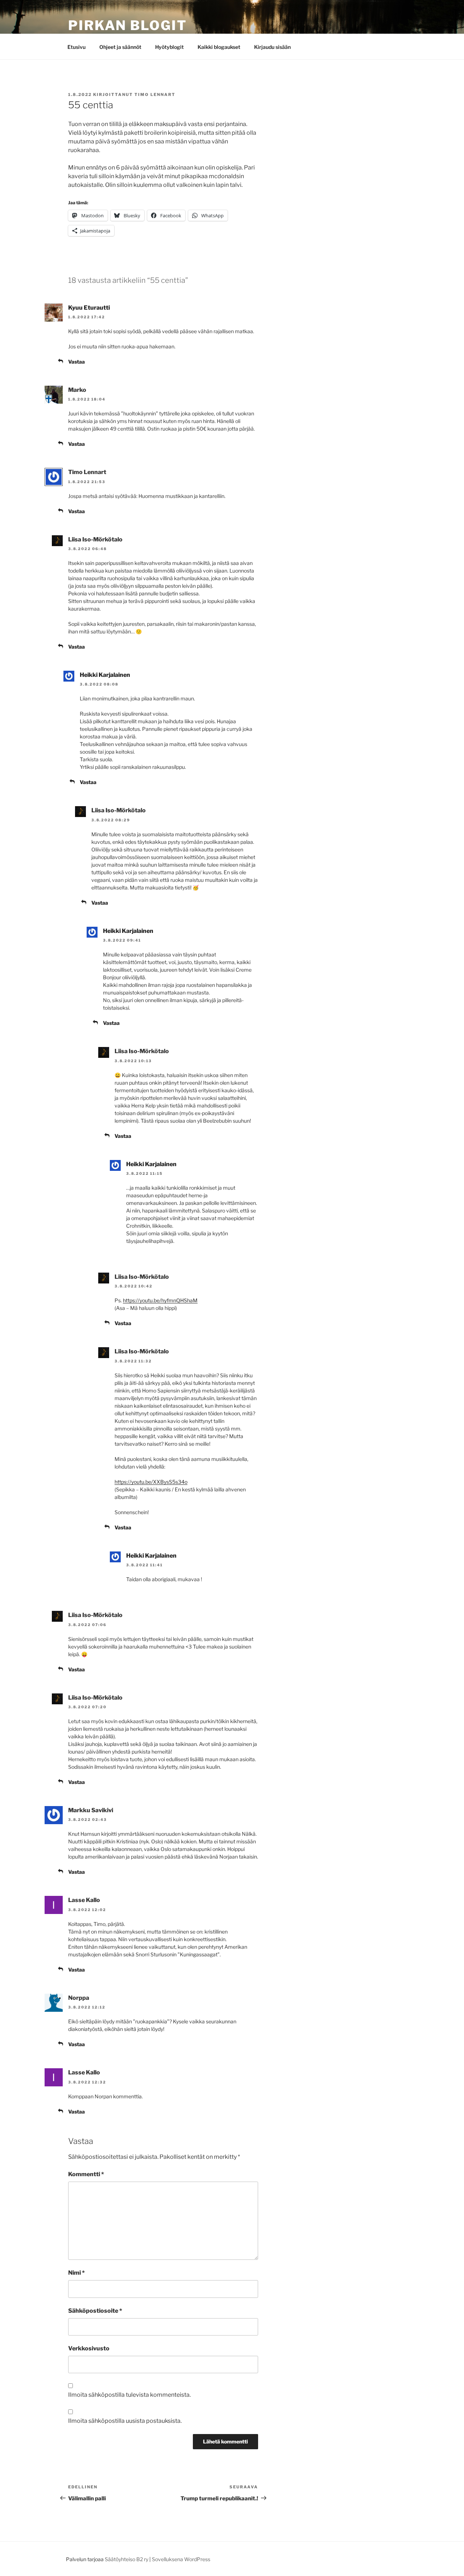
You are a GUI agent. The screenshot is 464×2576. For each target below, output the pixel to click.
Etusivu (76, 47)
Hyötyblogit (169, 47)
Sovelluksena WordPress (181, 2559)
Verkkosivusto (89, 2348)
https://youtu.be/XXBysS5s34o (151, 1482)
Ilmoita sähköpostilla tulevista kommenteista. (129, 2395)
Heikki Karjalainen (105, 675)
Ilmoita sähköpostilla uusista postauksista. (125, 2421)
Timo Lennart (155, 95)
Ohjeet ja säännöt (120, 47)
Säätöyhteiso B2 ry (127, 2559)
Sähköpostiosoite (95, 2311)
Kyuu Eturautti (89, 308)
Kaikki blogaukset (219, 47)
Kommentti (86, 2174)
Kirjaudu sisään (272, 47)
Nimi (76, 2273)
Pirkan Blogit (127, 25)
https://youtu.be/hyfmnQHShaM (160, 1300)
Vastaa (76, 362)
